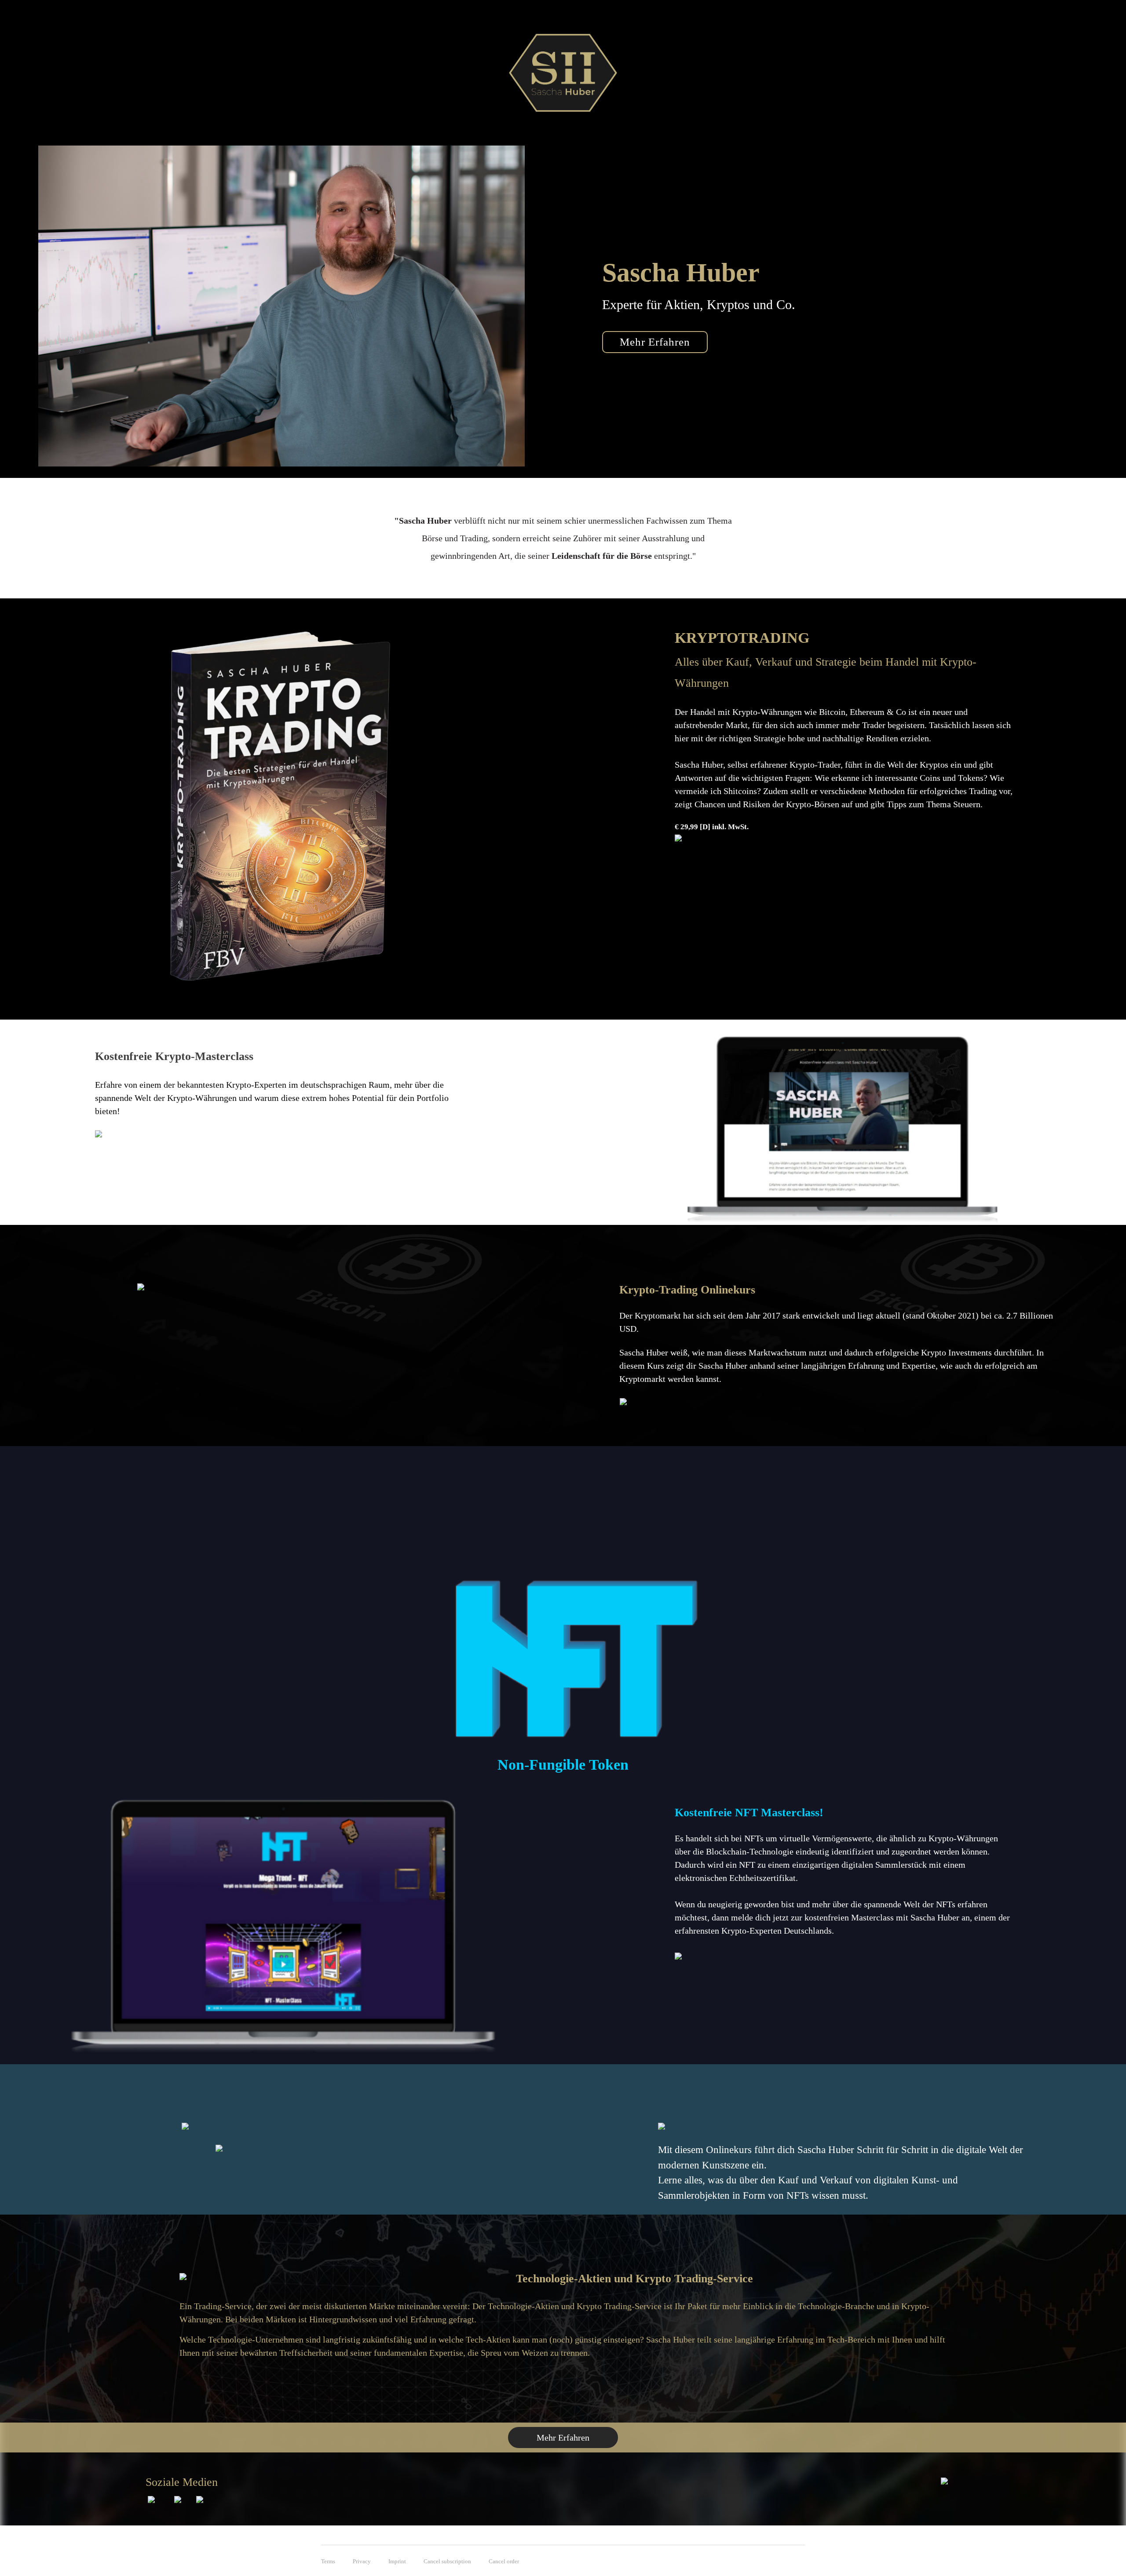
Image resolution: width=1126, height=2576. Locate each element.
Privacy (362, 2561)
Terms (328, 2561)
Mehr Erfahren (563, 2438)
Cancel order (504, 2561)
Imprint (397, 2561)
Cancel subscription (447, 2561)
